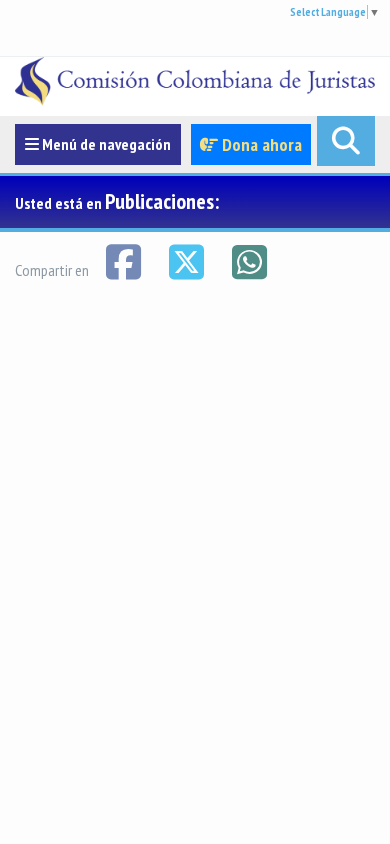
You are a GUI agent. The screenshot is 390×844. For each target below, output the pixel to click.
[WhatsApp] (249, 260)
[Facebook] (124, 260)
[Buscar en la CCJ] (346, 141)
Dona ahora (260, 144)
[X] (187, 260)
